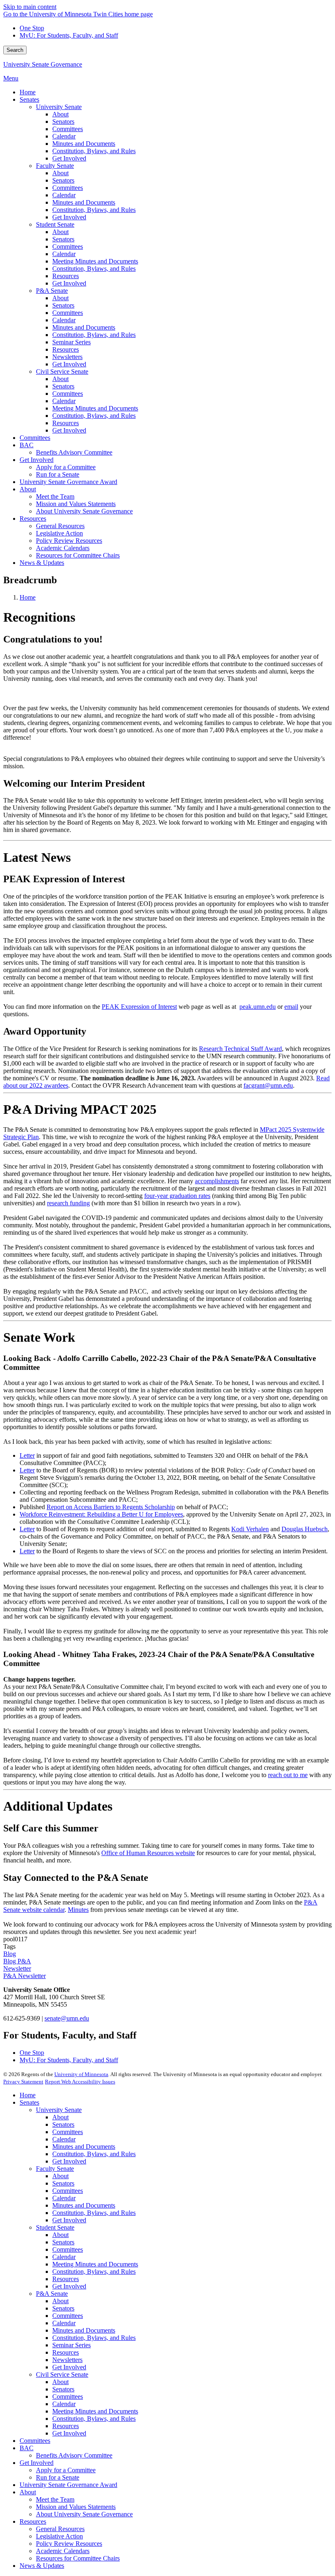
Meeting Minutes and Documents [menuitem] (95, 261)
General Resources (60, 2529)
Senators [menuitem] (63, 122)
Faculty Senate (55, 2169)
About (60, 2117)
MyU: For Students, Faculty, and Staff (69, 35)
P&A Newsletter (25, 1976)
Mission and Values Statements (76, 2507)
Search (15, 50)
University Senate (59, 2110)
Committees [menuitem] (68, 129)
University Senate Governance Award (68, 2485)
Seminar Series (71, 2345)
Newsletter (17, 1968)
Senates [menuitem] (29, 99)
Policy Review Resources (69, 2544)
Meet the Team (55, 2499)
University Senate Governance (43, 64)
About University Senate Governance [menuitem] (84, 511)
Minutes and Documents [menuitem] (84, 144)
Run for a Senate (58, 2477)
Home (28, 597)
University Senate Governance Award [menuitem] (68, 482)
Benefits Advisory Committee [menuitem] (74, 452)
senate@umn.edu (67, 2018)
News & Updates (42, 2566)
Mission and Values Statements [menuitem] (76, 504)
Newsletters (67, 2360)
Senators (63, 2124)
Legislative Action (59, 2536)
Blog (10, 1954)
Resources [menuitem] (66, 276)
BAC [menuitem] (27, 445)
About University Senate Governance (84, 2514)
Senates (29, 2102)
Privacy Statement (23, 2082)
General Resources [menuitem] (60, 526)
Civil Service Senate (62, 2374)
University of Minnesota (81, 2074)
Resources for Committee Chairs (78, 2558)
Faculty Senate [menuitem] (55, 166)
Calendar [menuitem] (64, 136)
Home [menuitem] (28, 92)
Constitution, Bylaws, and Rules (94, 2154)
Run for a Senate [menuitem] (58, 474)
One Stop (32, 28)
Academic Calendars (63, 2551)
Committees (68, 2132)
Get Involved (69, 2161)
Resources (66, 2279)
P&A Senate (52, 2294)
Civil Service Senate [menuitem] (62, 371)
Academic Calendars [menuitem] (63, 548)
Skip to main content (30, 7)
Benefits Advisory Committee (74, 2455)
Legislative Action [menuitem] (59, 533)
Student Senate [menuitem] (55, 224)
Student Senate (55, 2227)
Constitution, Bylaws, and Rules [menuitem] (94, 151)
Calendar (64, 2139)
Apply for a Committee (66, 2470)
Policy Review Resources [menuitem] (69, 541)
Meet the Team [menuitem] (55, 496)
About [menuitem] (60, 114)
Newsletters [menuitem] (67, 357)
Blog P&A (17, 1961)
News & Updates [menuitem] (42, 563)
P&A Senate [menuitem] (52, 291)
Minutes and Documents (84, 2147)
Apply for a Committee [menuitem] (66, 467)
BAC (27, 2448)
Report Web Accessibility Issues (80, 2082)
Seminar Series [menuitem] (71, 342)
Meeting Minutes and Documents (95, 2264)
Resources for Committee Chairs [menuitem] (78, 555)
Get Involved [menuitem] (69, 158)
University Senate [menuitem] (59, 107)
